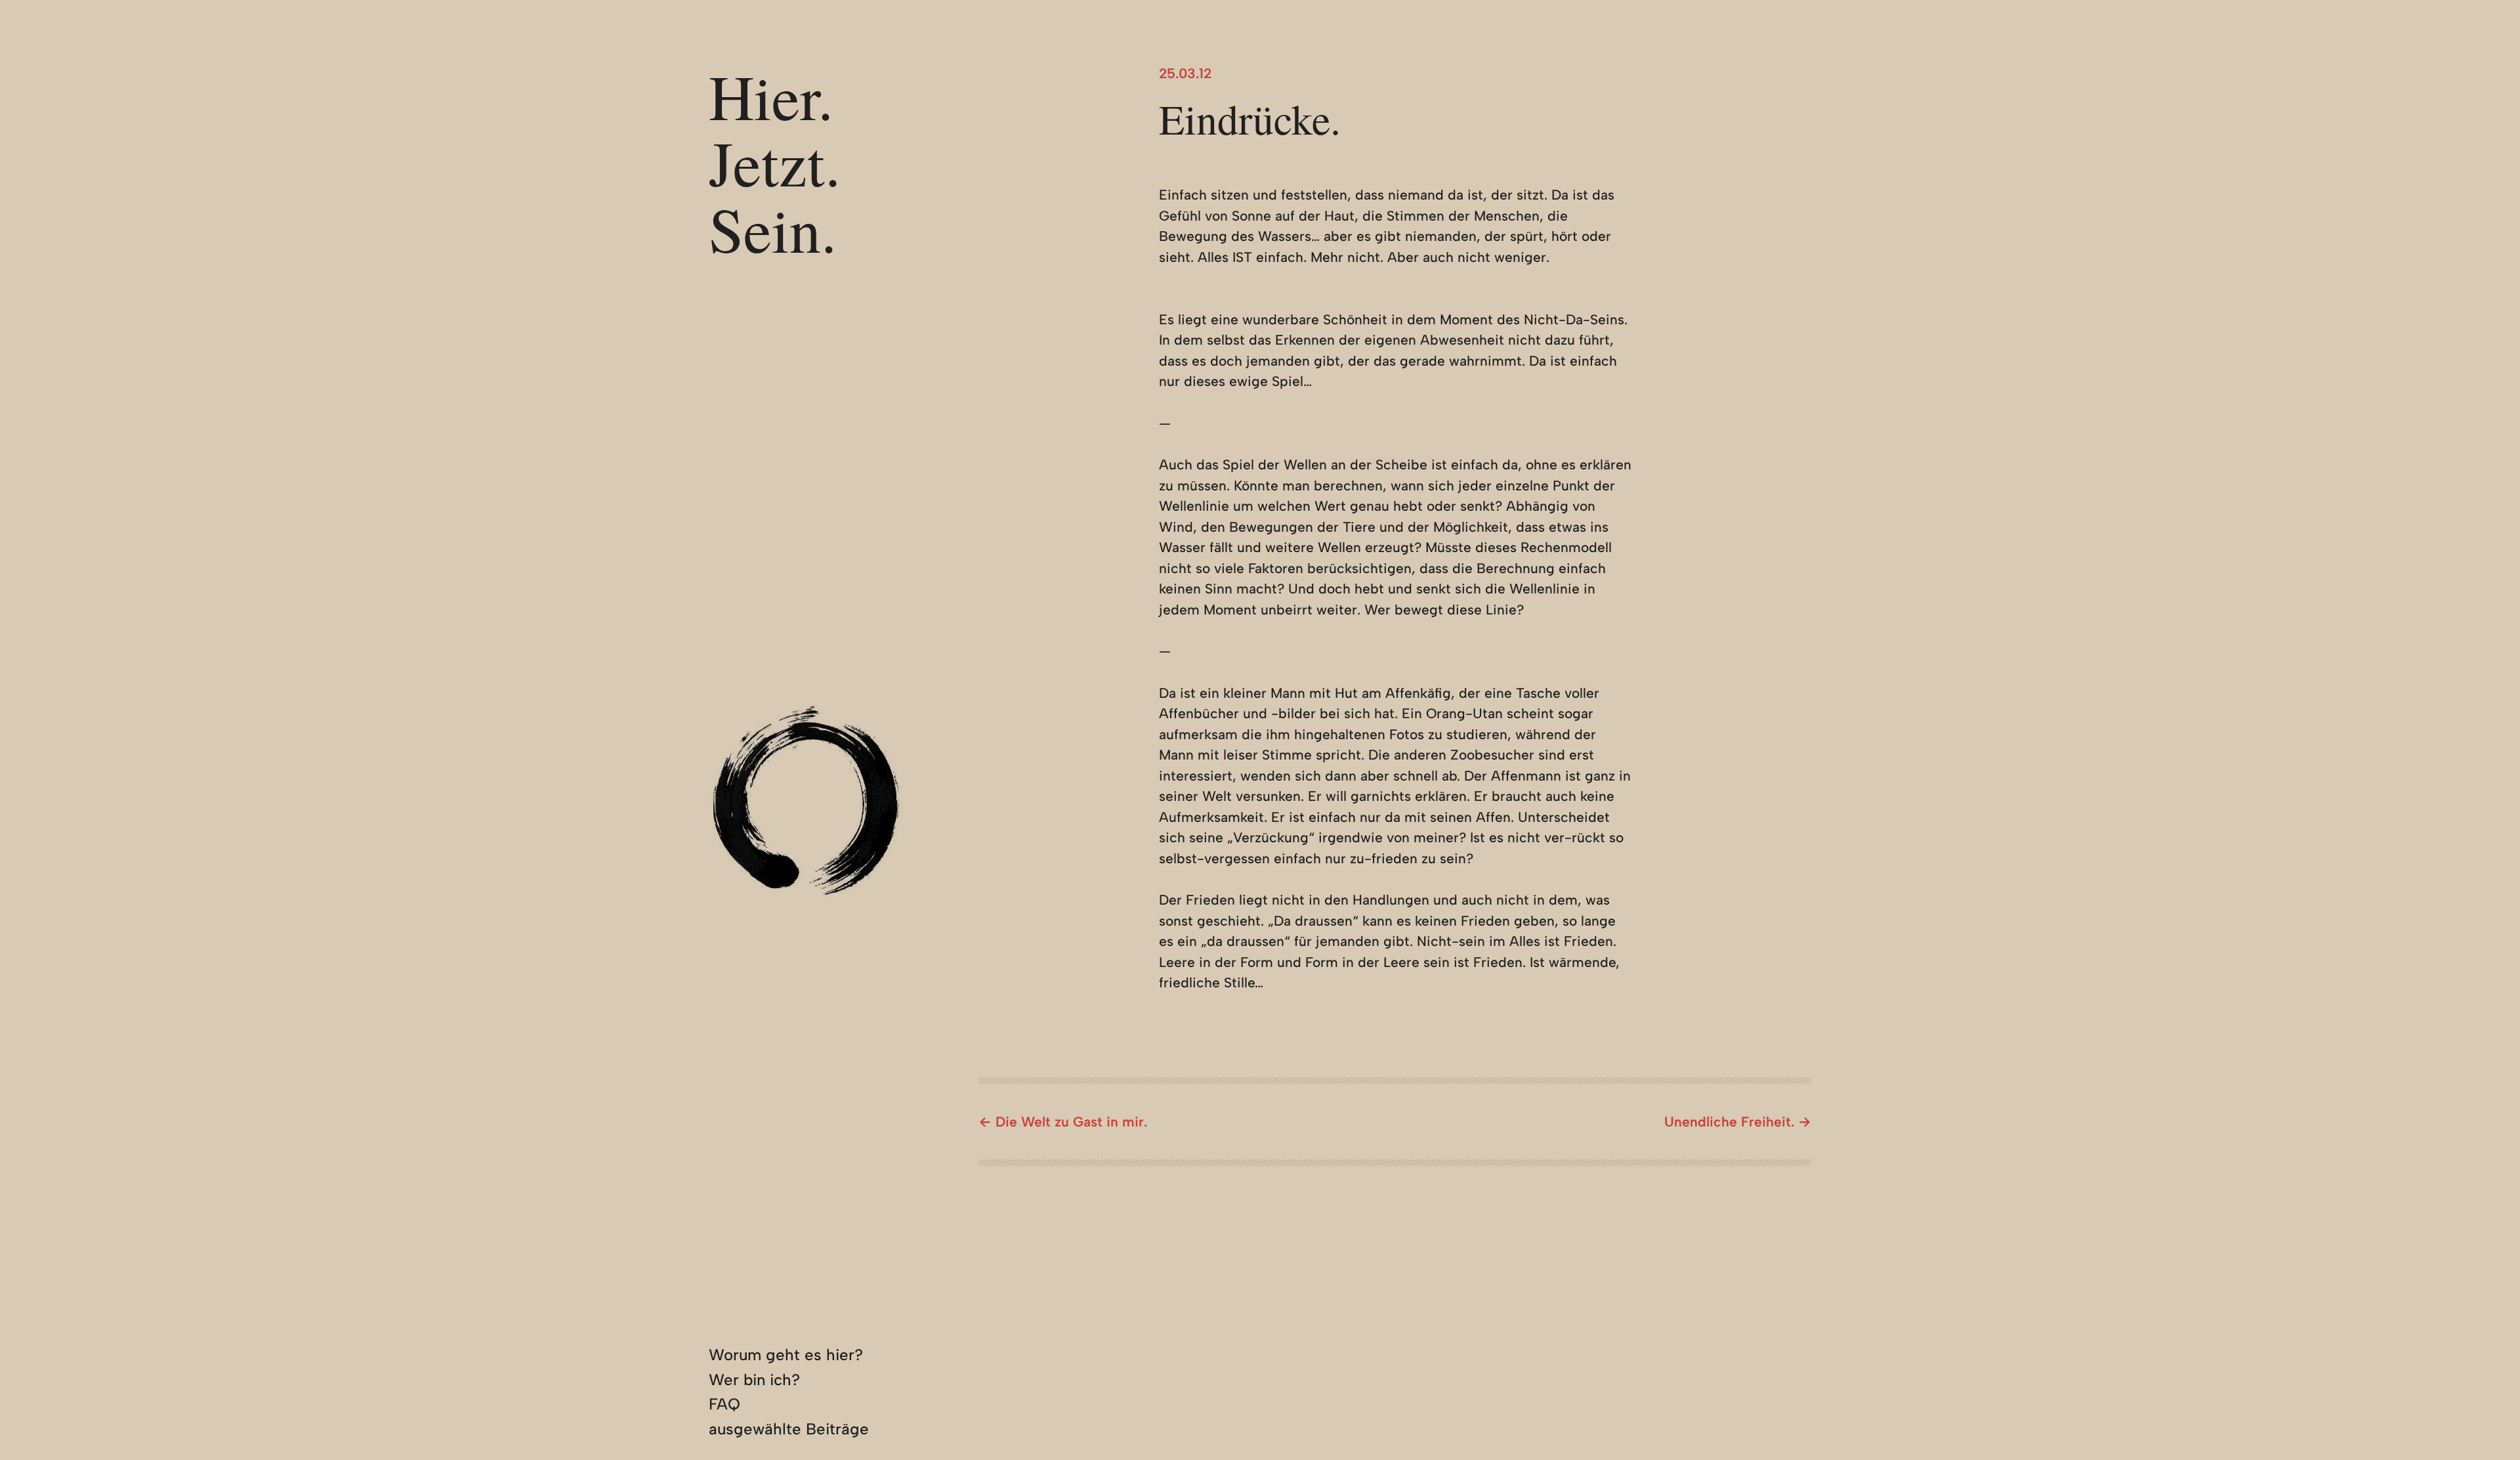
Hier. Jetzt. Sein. (775, 162)
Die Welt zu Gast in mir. (1071, 1122)
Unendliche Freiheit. (1729, 1122)
